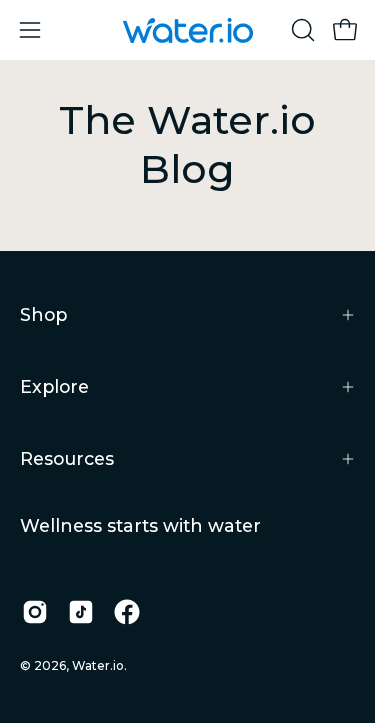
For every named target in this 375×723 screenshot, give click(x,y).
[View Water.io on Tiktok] (81, 612)
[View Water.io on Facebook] (127, 612)
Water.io (98, 665)
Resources (67, 458)
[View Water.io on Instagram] (35, 612)
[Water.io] (188, 30)
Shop (43, 314)
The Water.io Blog (187, 144)
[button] (301, 30)
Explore (54, 386)
